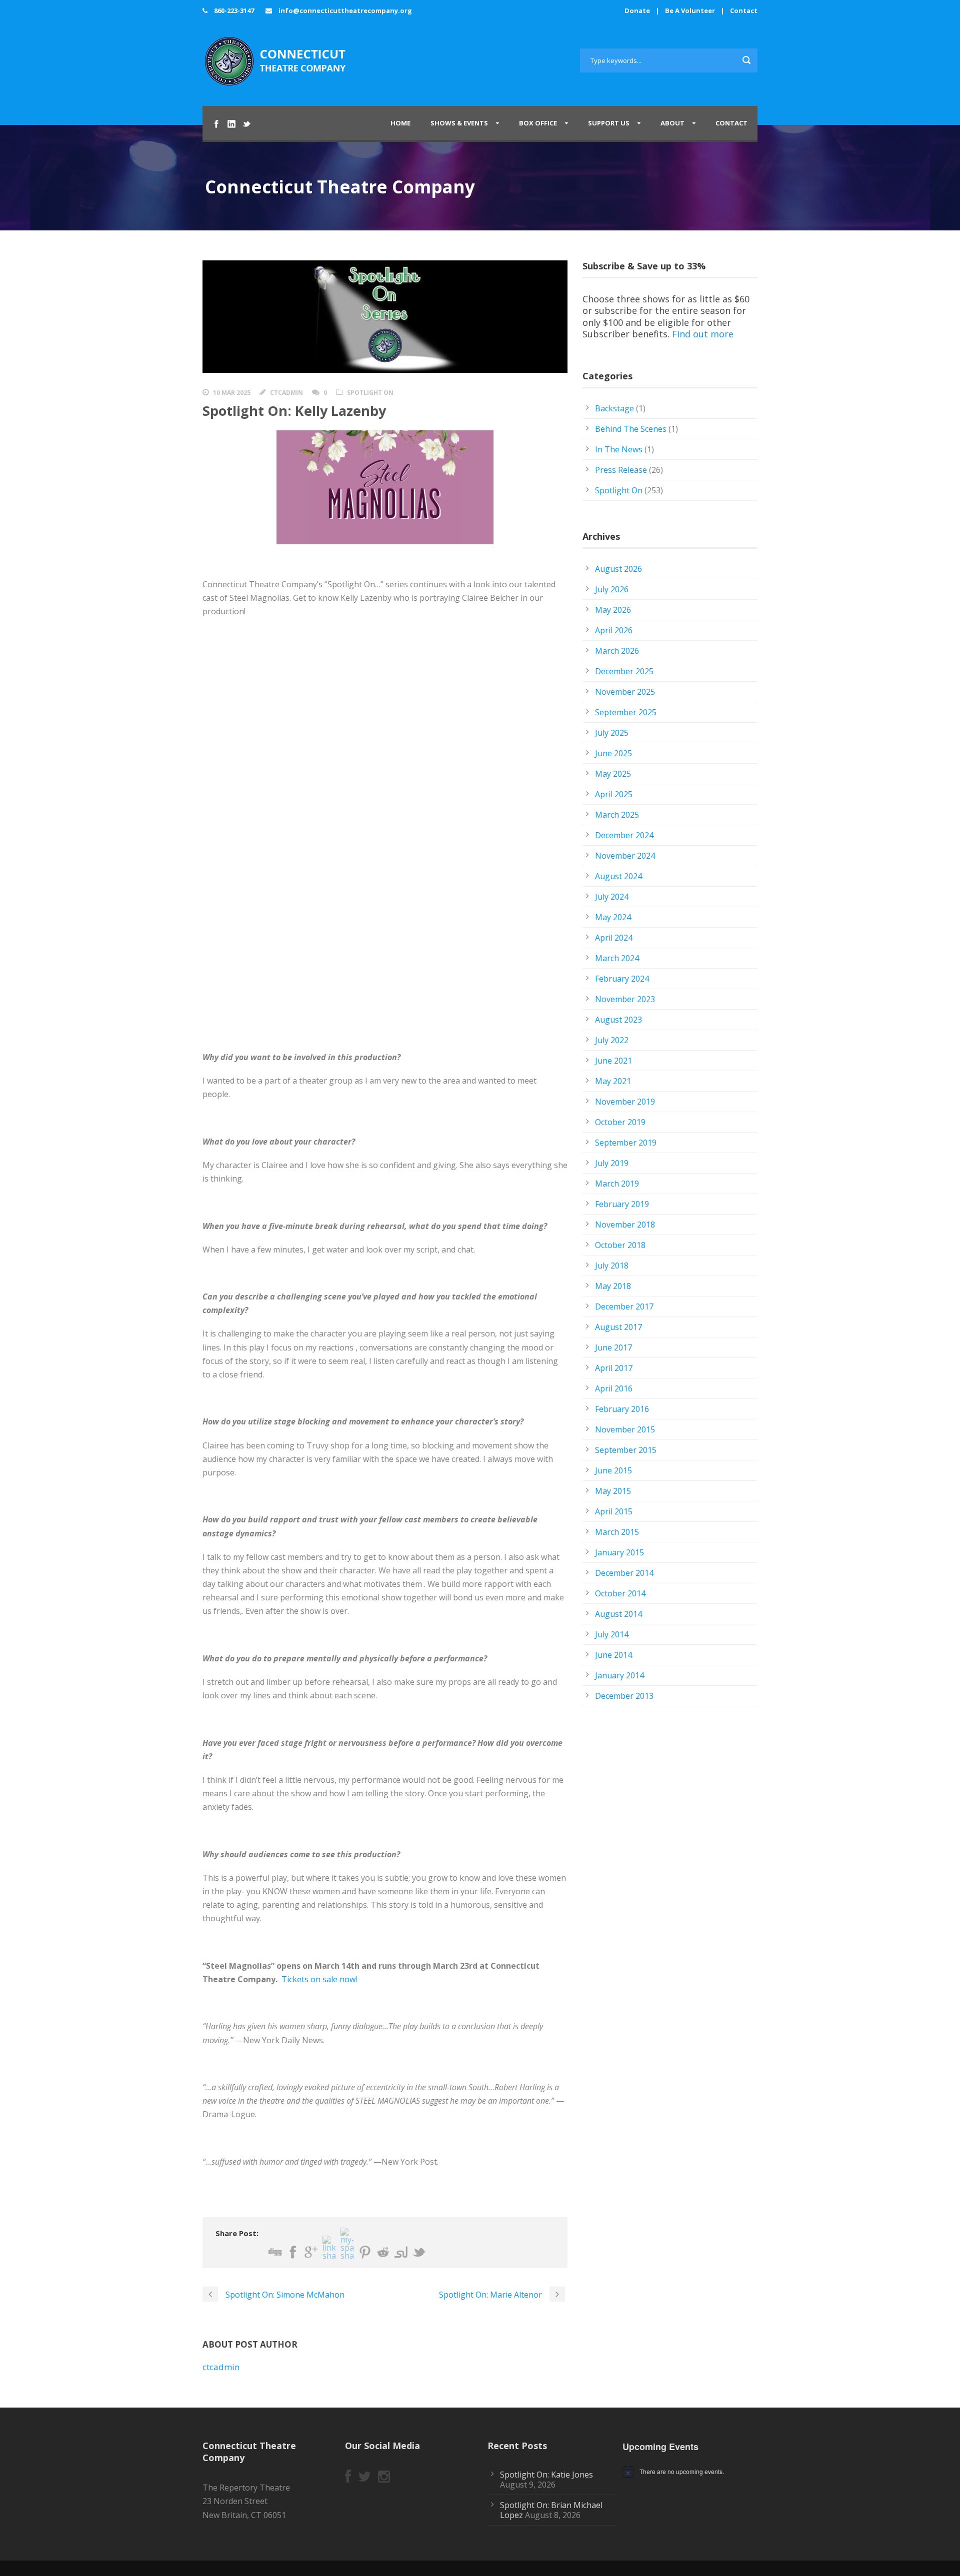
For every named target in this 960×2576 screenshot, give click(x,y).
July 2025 (612, 733)
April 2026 (614, 630)
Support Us (609, 123)
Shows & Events (459, 123)
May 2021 (613, 1081)
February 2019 (622, 1204)
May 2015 (613, 1491)
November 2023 (625, 999)
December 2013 (624, 1696)
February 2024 (622, 979)
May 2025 (613, 774)
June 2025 (613, 753)
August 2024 (618, 876)
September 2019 (626, 1143)
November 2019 (625, 1102)
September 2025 (626, 712)
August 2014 (618, 1614)
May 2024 (613, 917)
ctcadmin (286, 393)
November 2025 (625, 692)
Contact (744, 10)
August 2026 (618, 569)
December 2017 (624, 1306)
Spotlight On (370, 393)
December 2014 (624, 1573)
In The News (619, 449)
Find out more (703, 334)
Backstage (614, 408)
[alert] (694, 2472)
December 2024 (624, 835)
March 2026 (617, 651)
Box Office (538, 123)
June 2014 (613, 1655)
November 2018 (625, 1225)
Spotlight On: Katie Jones (546, 2475)
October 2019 (620, 1122)
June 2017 (613, 1347)
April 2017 (614, 1368)
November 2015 (625, 1429)
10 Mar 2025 (232, 393)
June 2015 (613, 1470)
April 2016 (614, 1388)
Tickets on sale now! (319, 1979)
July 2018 (612, 1266)
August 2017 (618, 1327)
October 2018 (620, 1245)
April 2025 (614, 794)
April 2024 (614, 938)
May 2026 (613, 610)
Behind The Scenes (631, 429)
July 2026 (612, 589)
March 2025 (617, 815)
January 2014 (619, 1675)
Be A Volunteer (690, 10)
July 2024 (612, 897)
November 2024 (625, 856)
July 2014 (612, 1634)
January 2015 (619, 1552)
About (672, 123)
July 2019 (612, 1163)
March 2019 (617, 1184)
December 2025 (624, 671)
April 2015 (614, 1511)
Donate (637, 10)
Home (400, 123)
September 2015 (626, 1450)
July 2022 (612, 1040)
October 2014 (620, 1593)
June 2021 (613, 1061)
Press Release (621, 470)
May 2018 (613, 1286)
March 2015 (617, 1532)
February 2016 (622, 1409)
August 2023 (618, 1020)
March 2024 (617, 958)
